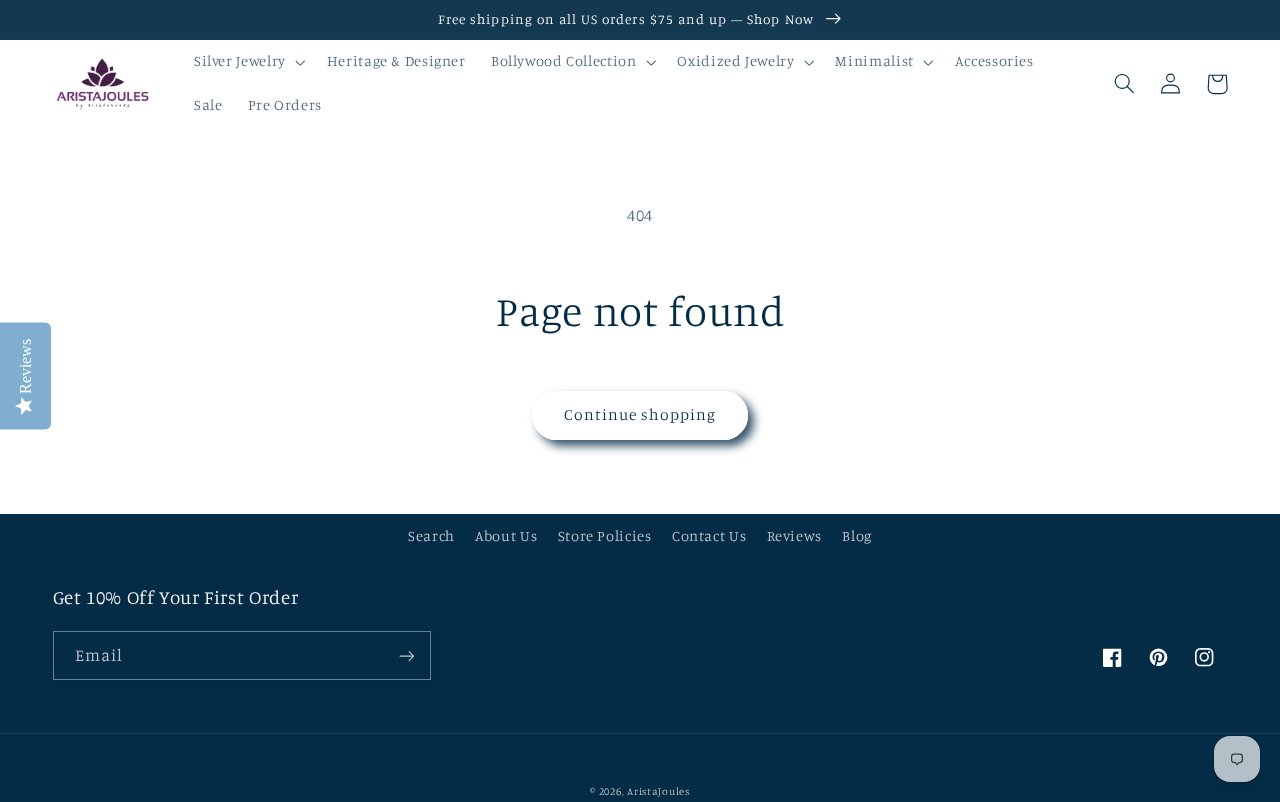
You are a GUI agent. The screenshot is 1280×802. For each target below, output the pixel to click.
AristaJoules (658, 791)
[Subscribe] (406, 655)
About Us (506, 535)
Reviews (794, 535)
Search (431, 535)
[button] (247, 62)
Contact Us (709, 535)
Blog (857, 535)
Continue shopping (640, 414)
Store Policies (605, 535)
